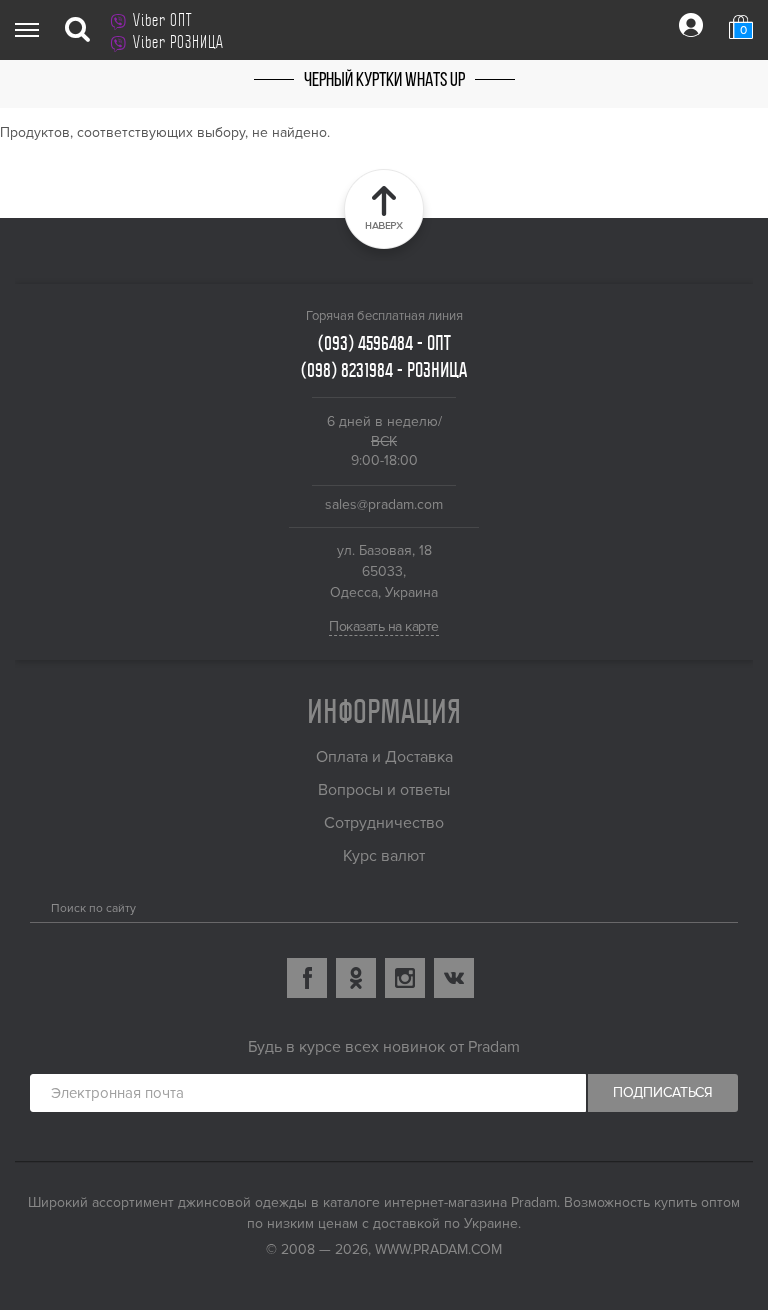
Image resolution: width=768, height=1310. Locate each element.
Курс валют (384, 856)
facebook (307, 978)
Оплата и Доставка (384, 757)
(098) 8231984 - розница (384, 370)
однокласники (356, 978)
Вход (691, 25)
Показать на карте (384, 626)
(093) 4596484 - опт (384, 343)
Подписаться (663, 1092)
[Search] (37, 904)
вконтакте (454, 978)
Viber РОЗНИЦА (178, 42)
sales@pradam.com (384, 504)
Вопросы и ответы (384, 790)
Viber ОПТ (162, 20)
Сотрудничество (384, 823)
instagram (405, 978)
